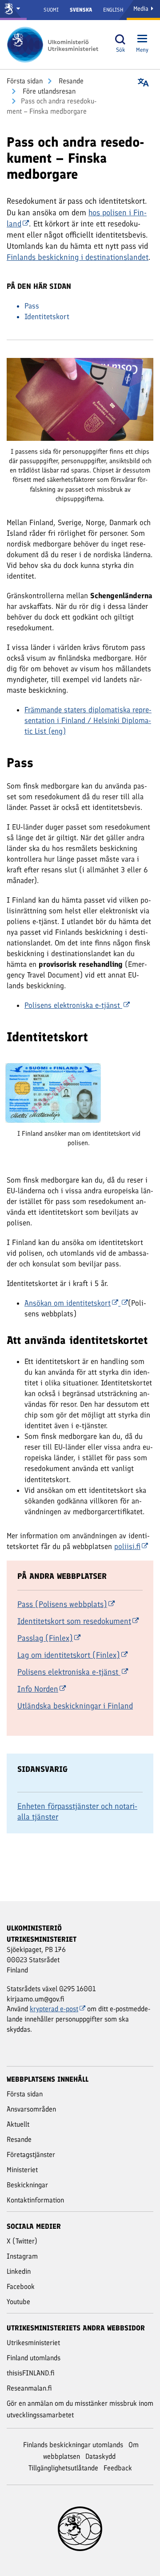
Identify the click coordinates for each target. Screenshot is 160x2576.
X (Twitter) (22, 2241)
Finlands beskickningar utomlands (73, 2445)
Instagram (22, 2256)
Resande (70, 81)
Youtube (18, 2302)
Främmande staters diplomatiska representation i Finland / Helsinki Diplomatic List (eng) (88, 720)
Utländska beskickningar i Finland (75, 1706)
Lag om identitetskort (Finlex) (69, 1655)
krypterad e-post (54, 2009)
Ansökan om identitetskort (68, 1303)
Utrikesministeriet (33, 2343)
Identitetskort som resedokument (74, 1621)
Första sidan (25, 81)
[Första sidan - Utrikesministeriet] (56, 45)
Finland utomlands (34, 2358)
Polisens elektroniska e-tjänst (69, 1672)
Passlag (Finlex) (45, 1638)
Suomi (51, 10)
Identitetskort (47, 316)
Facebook (21, 2286)
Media (142, 9)
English (113, 10)
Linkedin (19, 2271)
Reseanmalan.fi (29, 2388)
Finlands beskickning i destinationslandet (78, 257)
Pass (32, 306)
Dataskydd (100, 2456)
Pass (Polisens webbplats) (62, 1604)
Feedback (118, 2468)
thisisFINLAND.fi (31, 2373)
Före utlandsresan (48, 91)
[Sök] (120, 39)
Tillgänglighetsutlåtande (63, 2468)
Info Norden (38, 1689)
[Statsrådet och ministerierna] (13, 10)
